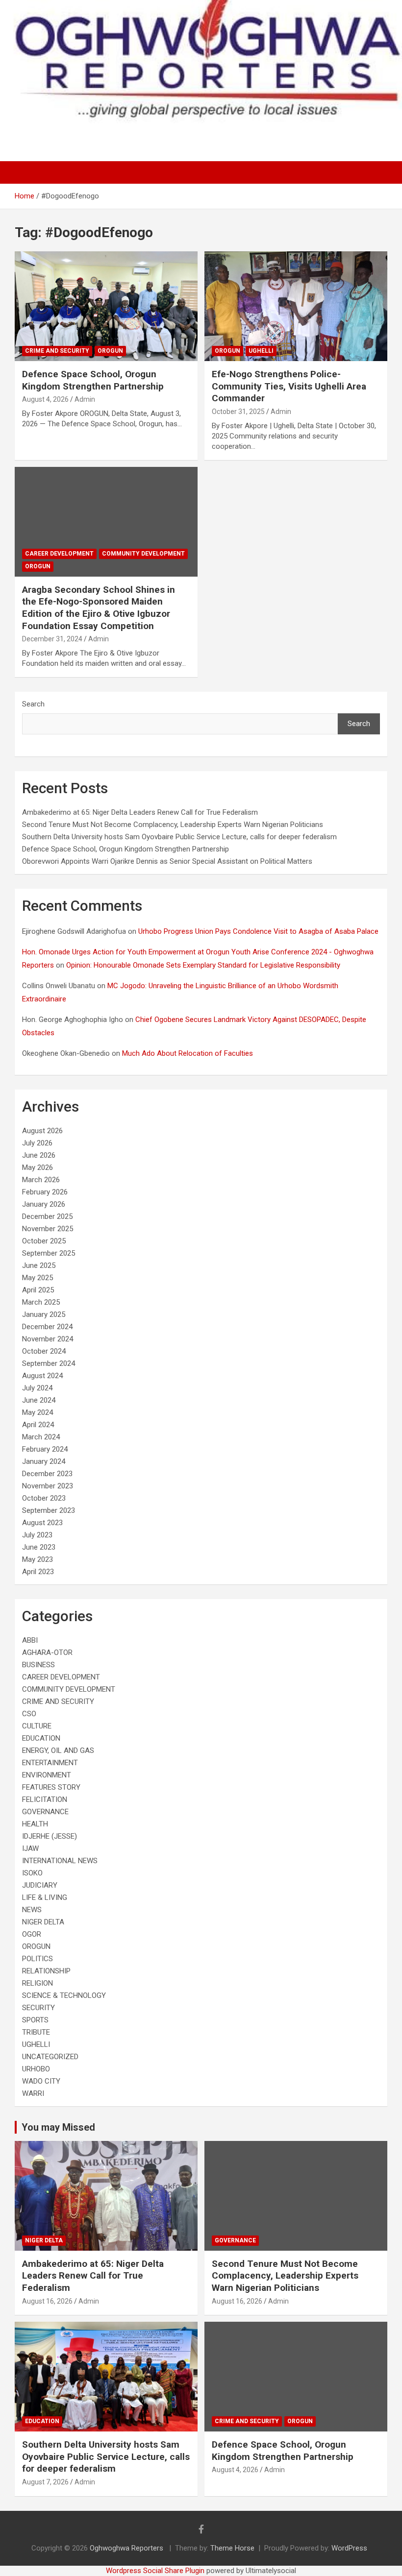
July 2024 (37, 1388)
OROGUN (110, 351)
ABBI (30, 1640)
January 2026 (44, 1204)
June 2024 (39, 1400)
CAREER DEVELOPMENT (59, 554)
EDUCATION (41, 1738)
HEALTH (35, 1824)
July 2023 (37, 1535)
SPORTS (35, 2020)
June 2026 (39, 1155)
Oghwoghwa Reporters (127, 2548)
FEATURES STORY (51, 1787)
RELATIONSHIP (46, 1971)
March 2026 (41, 1180)
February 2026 (45, 1192)
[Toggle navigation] (27, 172)
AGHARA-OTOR (47, 1653)
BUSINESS (38, 1665)
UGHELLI (261, 351)
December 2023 (47, 1474)
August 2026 (42, 1131)
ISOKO (32, 1873)
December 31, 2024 (52, 639)
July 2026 (37, 1143)
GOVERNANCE (45, 1812)
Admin (85, 399)
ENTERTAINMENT (50, 1763)
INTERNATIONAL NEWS (60, 1861)
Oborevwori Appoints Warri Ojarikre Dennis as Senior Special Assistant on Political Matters (167, 861)
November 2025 (48, 1229)
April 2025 (38, 1290)
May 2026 (38, 1167)
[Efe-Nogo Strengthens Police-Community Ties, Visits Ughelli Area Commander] (296, 306)
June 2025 (39, 1265)
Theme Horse (232, 2548)
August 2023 (42, 1523)
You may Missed (58, 2127)
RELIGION (38, 1983)
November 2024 (48, 1339)
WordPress (349, 2548)
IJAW (30, 1848)
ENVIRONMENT (47, 1775)
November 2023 (48, 1486)
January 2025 (44, 1314)
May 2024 (38, 1412)
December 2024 (47, 1327)
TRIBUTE (36, 2032)
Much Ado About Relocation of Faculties (188, 1053)
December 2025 (47, 1216)
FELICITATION (45, 1799)
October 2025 (44, 1241)
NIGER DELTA (43, 1922)
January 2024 (44, 1461)
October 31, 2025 (238, 412)
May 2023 (38, 1559)
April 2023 (38, 1572)
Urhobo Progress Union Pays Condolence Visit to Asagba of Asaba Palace (258, 931)
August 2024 (42, 1376)
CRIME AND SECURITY (57, 351)
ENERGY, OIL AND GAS (58, 1750)
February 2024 (45, 1449)
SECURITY (38, 2008)
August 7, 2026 (45, 2482)
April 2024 (38, 1425)
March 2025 (41, 1302)
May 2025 (38, 1278)
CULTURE (37, 1726)
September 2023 (49, 1510)
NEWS (32, 1910)
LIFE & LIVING (45, 1897)
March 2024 (41, 1437)
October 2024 (44, 1351)
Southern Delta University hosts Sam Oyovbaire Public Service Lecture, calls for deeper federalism (179, 837)
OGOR (32, 1934)
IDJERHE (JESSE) (50, 1836)
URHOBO (36, 2069)
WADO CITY (41, 2081)
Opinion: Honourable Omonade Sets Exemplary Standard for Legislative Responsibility (203, 965)
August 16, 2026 (47, 2301)
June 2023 (39, 1547)
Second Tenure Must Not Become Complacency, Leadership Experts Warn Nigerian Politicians (173, 825)
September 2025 (49, 1253)
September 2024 (49, 1363)
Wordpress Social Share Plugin (156, 2571)
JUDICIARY (40, 1885)
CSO (29, 1714)
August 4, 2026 (45, 399)
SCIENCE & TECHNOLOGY (64, 1995)
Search (33, 704)
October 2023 (44, 1498)
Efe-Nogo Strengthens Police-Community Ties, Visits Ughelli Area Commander (289, 386)
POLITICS (38, 1959)
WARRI (33, 2093)
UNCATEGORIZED (50, 2057)
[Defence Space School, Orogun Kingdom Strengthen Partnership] (106, 306)
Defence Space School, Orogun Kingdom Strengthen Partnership (93, 380)
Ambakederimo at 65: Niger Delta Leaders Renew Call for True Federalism (140, 812)
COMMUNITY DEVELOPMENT (143, 554)
